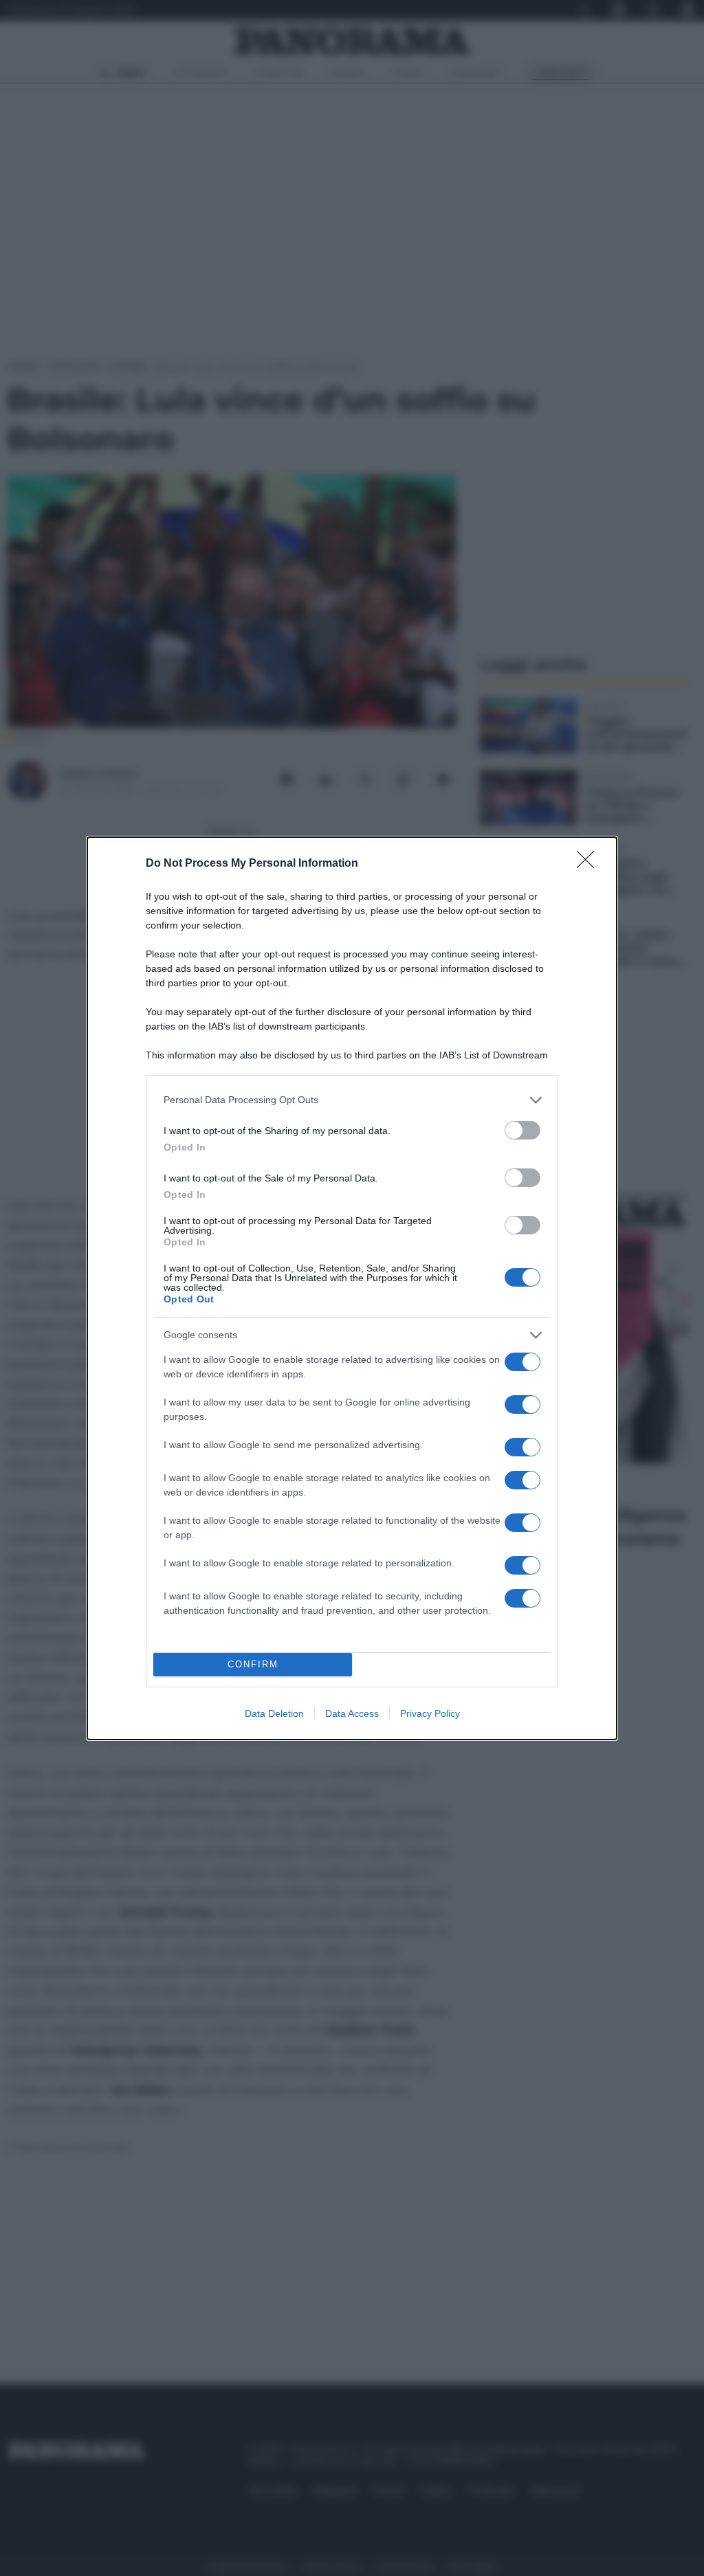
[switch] (522, 1130)
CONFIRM (253, 1664)
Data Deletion (274, 1713)
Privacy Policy (430, 1713)
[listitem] (352, 1100)
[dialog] (352, 1288)
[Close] (590, 864)
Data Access (352, 1713)
